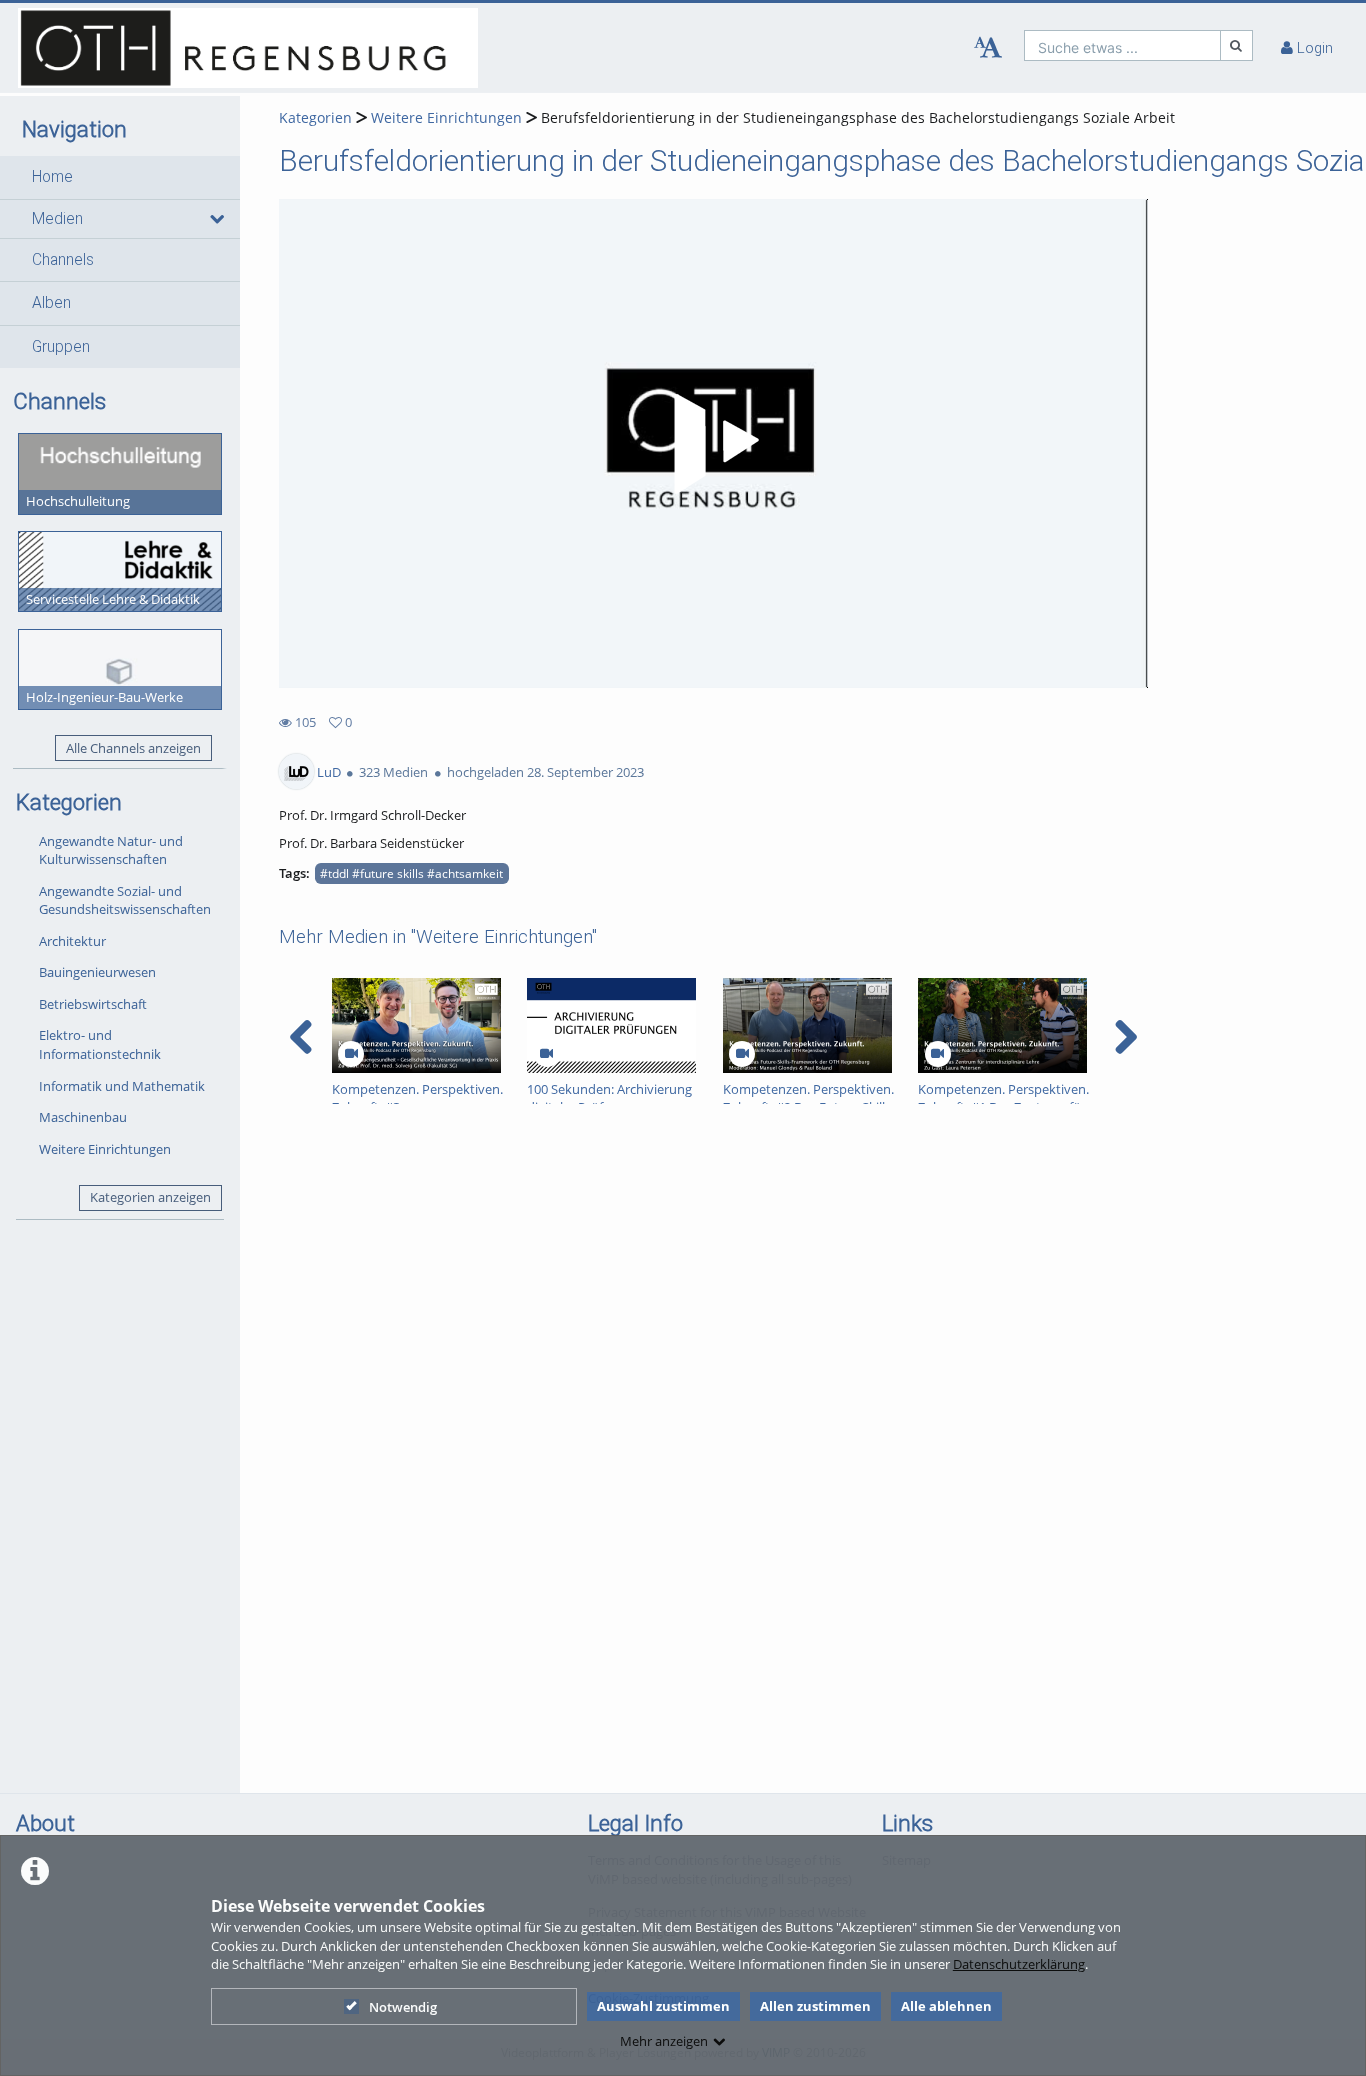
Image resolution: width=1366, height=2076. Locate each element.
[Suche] (1237, 45)
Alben (51, 303)
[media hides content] (216, 219)
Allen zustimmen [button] (815, 2006)
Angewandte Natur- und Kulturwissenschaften (111, 850)
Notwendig (403, 2007)
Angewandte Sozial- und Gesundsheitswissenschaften (125, 900)
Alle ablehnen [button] (946, 2006)
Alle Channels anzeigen (133, 748)
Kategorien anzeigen (150, 1197)
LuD (329, 772)
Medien (57, 219)
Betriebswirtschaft (93, 1004)
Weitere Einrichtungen (105, 1149)
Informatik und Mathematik (122, 1086)
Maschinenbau (83, 1117)
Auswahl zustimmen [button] (663, 2006)
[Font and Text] (988, 48)
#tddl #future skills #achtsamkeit (411, 873)
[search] (1122, 45)
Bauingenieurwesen (97, 972)
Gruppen (61, 347)
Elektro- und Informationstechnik (100, 1044)
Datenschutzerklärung (1019, 1964)
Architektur (72, 941)
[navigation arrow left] (301, 1037)
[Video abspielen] (713, 444)
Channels (63, 260)
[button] (120, 177)
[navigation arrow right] (1125, 1037)
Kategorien (315, 117)
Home (52, 177)
